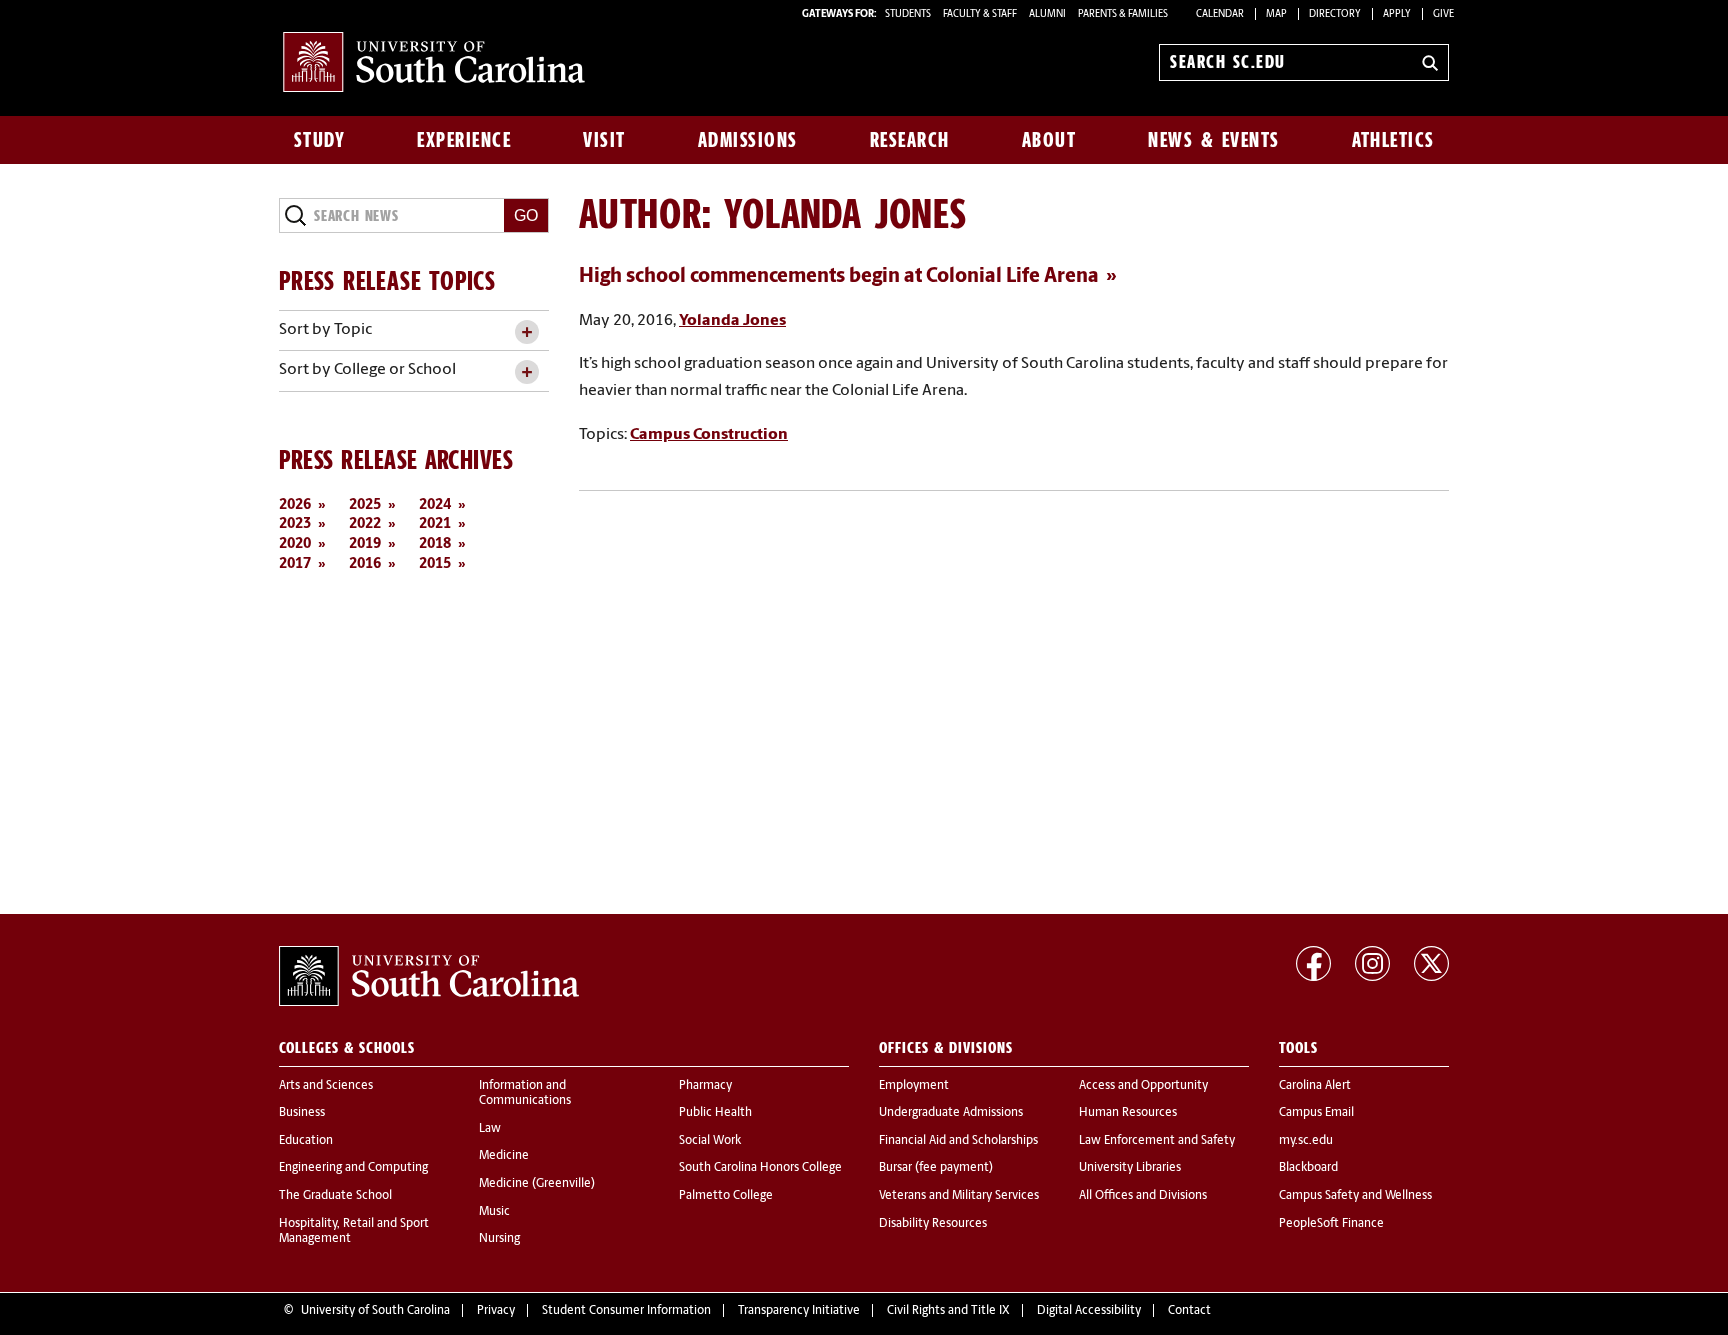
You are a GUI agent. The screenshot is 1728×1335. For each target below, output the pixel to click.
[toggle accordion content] (526, 332)
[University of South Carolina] (429, 976)
